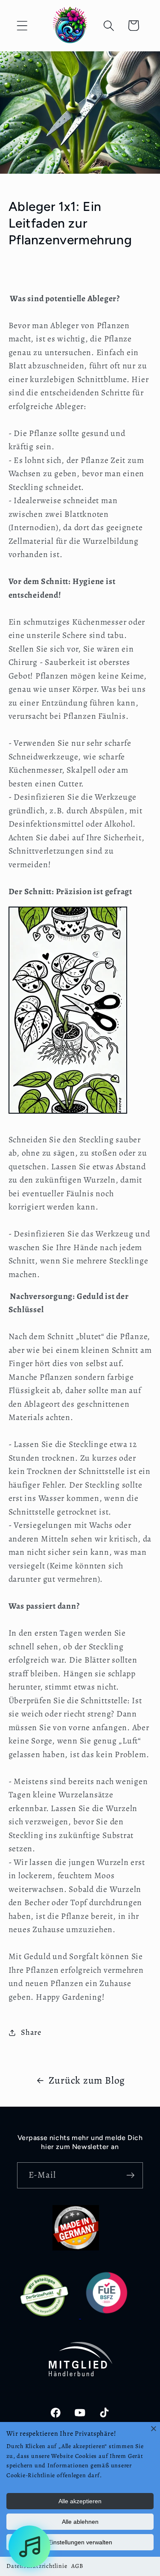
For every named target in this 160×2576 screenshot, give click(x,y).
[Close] (154, 2428)
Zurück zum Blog (87, 2080)
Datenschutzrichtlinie (37, 2566)
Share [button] (31, 2032)
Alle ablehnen (80, 2522)
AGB (77, 2566)
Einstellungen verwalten (80, 2542)
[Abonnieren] (130, 2175)
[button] (22, 25)
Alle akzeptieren (80, 2501)
